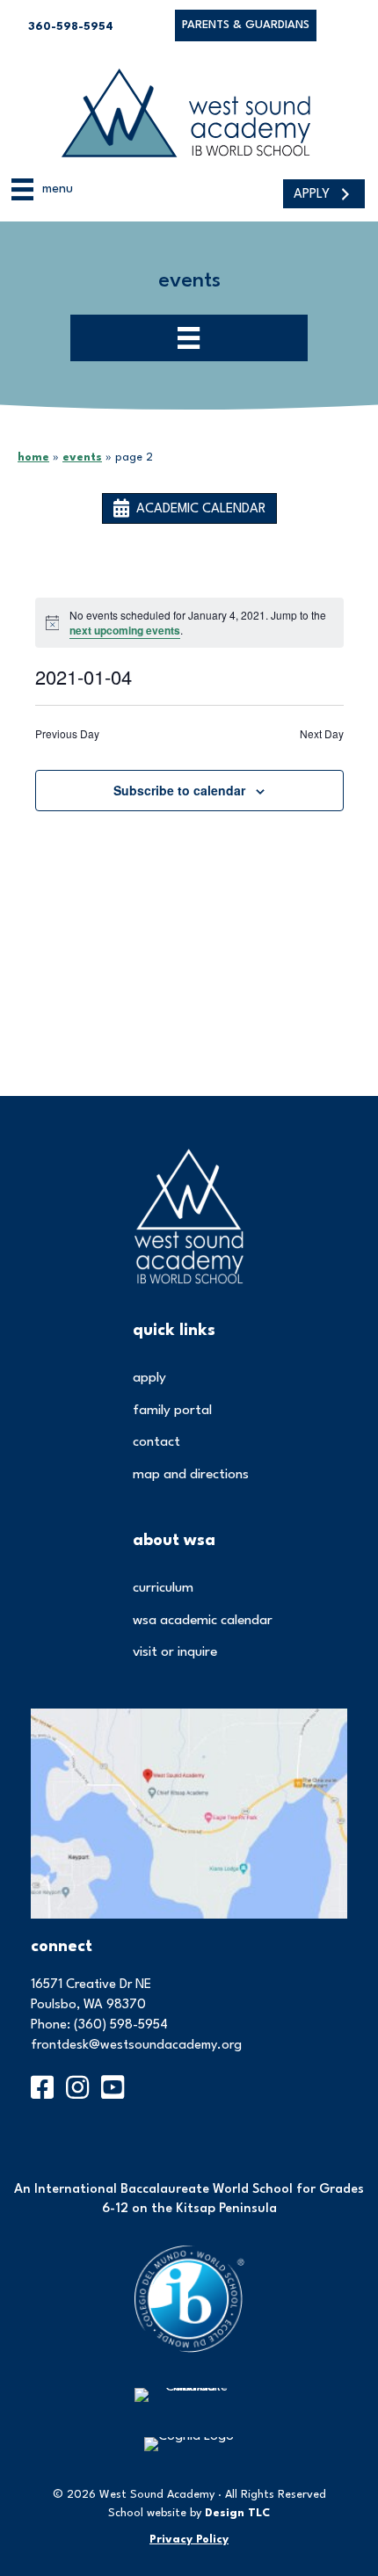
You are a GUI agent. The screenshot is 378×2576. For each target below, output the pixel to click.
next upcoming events (125, 630)
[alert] (189, 623)
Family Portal (172, 1411)
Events (82, 457)
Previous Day (67, 734)
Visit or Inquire (175, 1652)
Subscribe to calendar (179, 791)
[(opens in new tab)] (189, 1814)
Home (33, 457)
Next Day (322, 734)
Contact (156, 1442)
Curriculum (163, 1588)
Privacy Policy (189, 2540)
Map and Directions (191, 1475)
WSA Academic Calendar (203, 1621)
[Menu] (189, 338)
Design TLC (237, 2513)
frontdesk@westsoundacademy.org (136, 2046)
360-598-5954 (71, 27)
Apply (149, 1378)
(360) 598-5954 (121, 2025)
